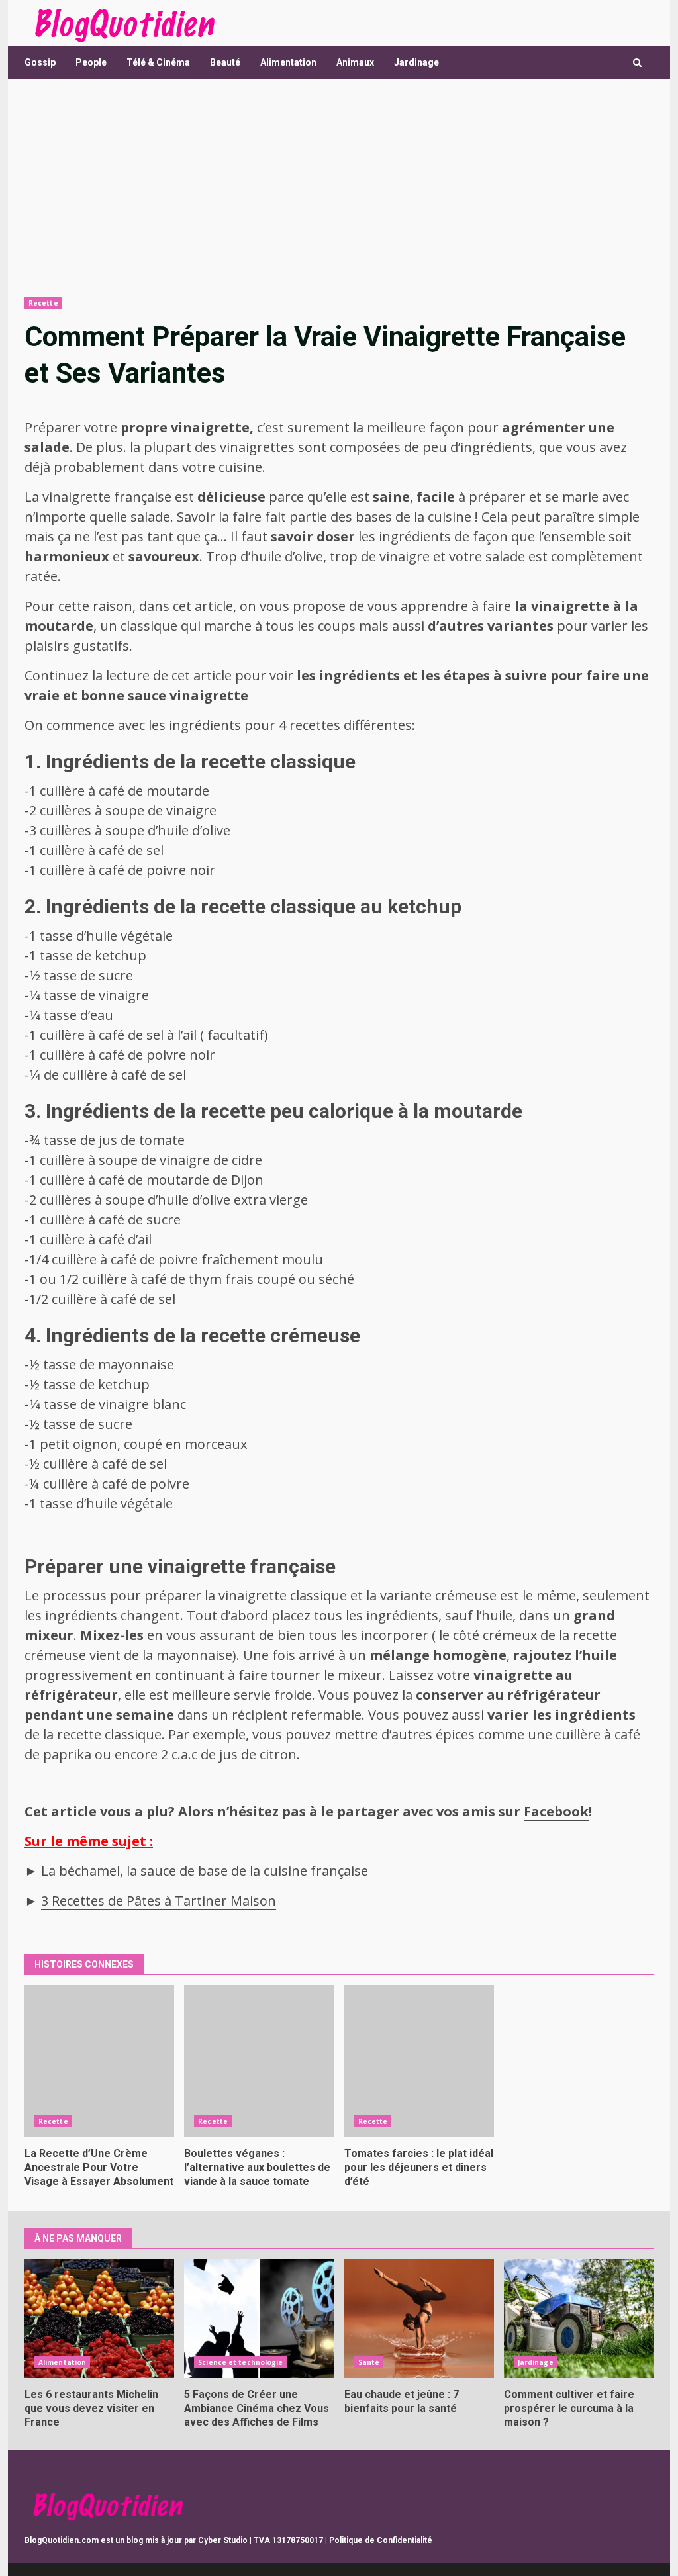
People (91, 62)
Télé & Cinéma (158, 62)
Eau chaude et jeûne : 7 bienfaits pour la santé (419, 2319)
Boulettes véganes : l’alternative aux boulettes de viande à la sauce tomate (259, 2061)
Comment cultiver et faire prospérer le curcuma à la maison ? (579, 2319)
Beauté (225, 62)
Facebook (556, 1811)
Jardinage (416, 62)
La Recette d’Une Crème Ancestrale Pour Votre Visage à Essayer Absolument (99, 2061)
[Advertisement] (339, 188)
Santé (369, 2362)
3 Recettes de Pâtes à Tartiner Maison (159, 1901)
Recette (43, 303)
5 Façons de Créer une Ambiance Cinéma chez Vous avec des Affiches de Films (259, 2319)
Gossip (40, 62)
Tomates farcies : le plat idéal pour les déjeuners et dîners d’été (419, 2061)
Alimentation (288, 62)
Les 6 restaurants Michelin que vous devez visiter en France (99, 2319)
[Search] (637, 63)
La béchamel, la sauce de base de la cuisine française (205, 1871)
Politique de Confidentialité (381, 2540)
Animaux (355, 62)
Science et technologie (240, 2362)
